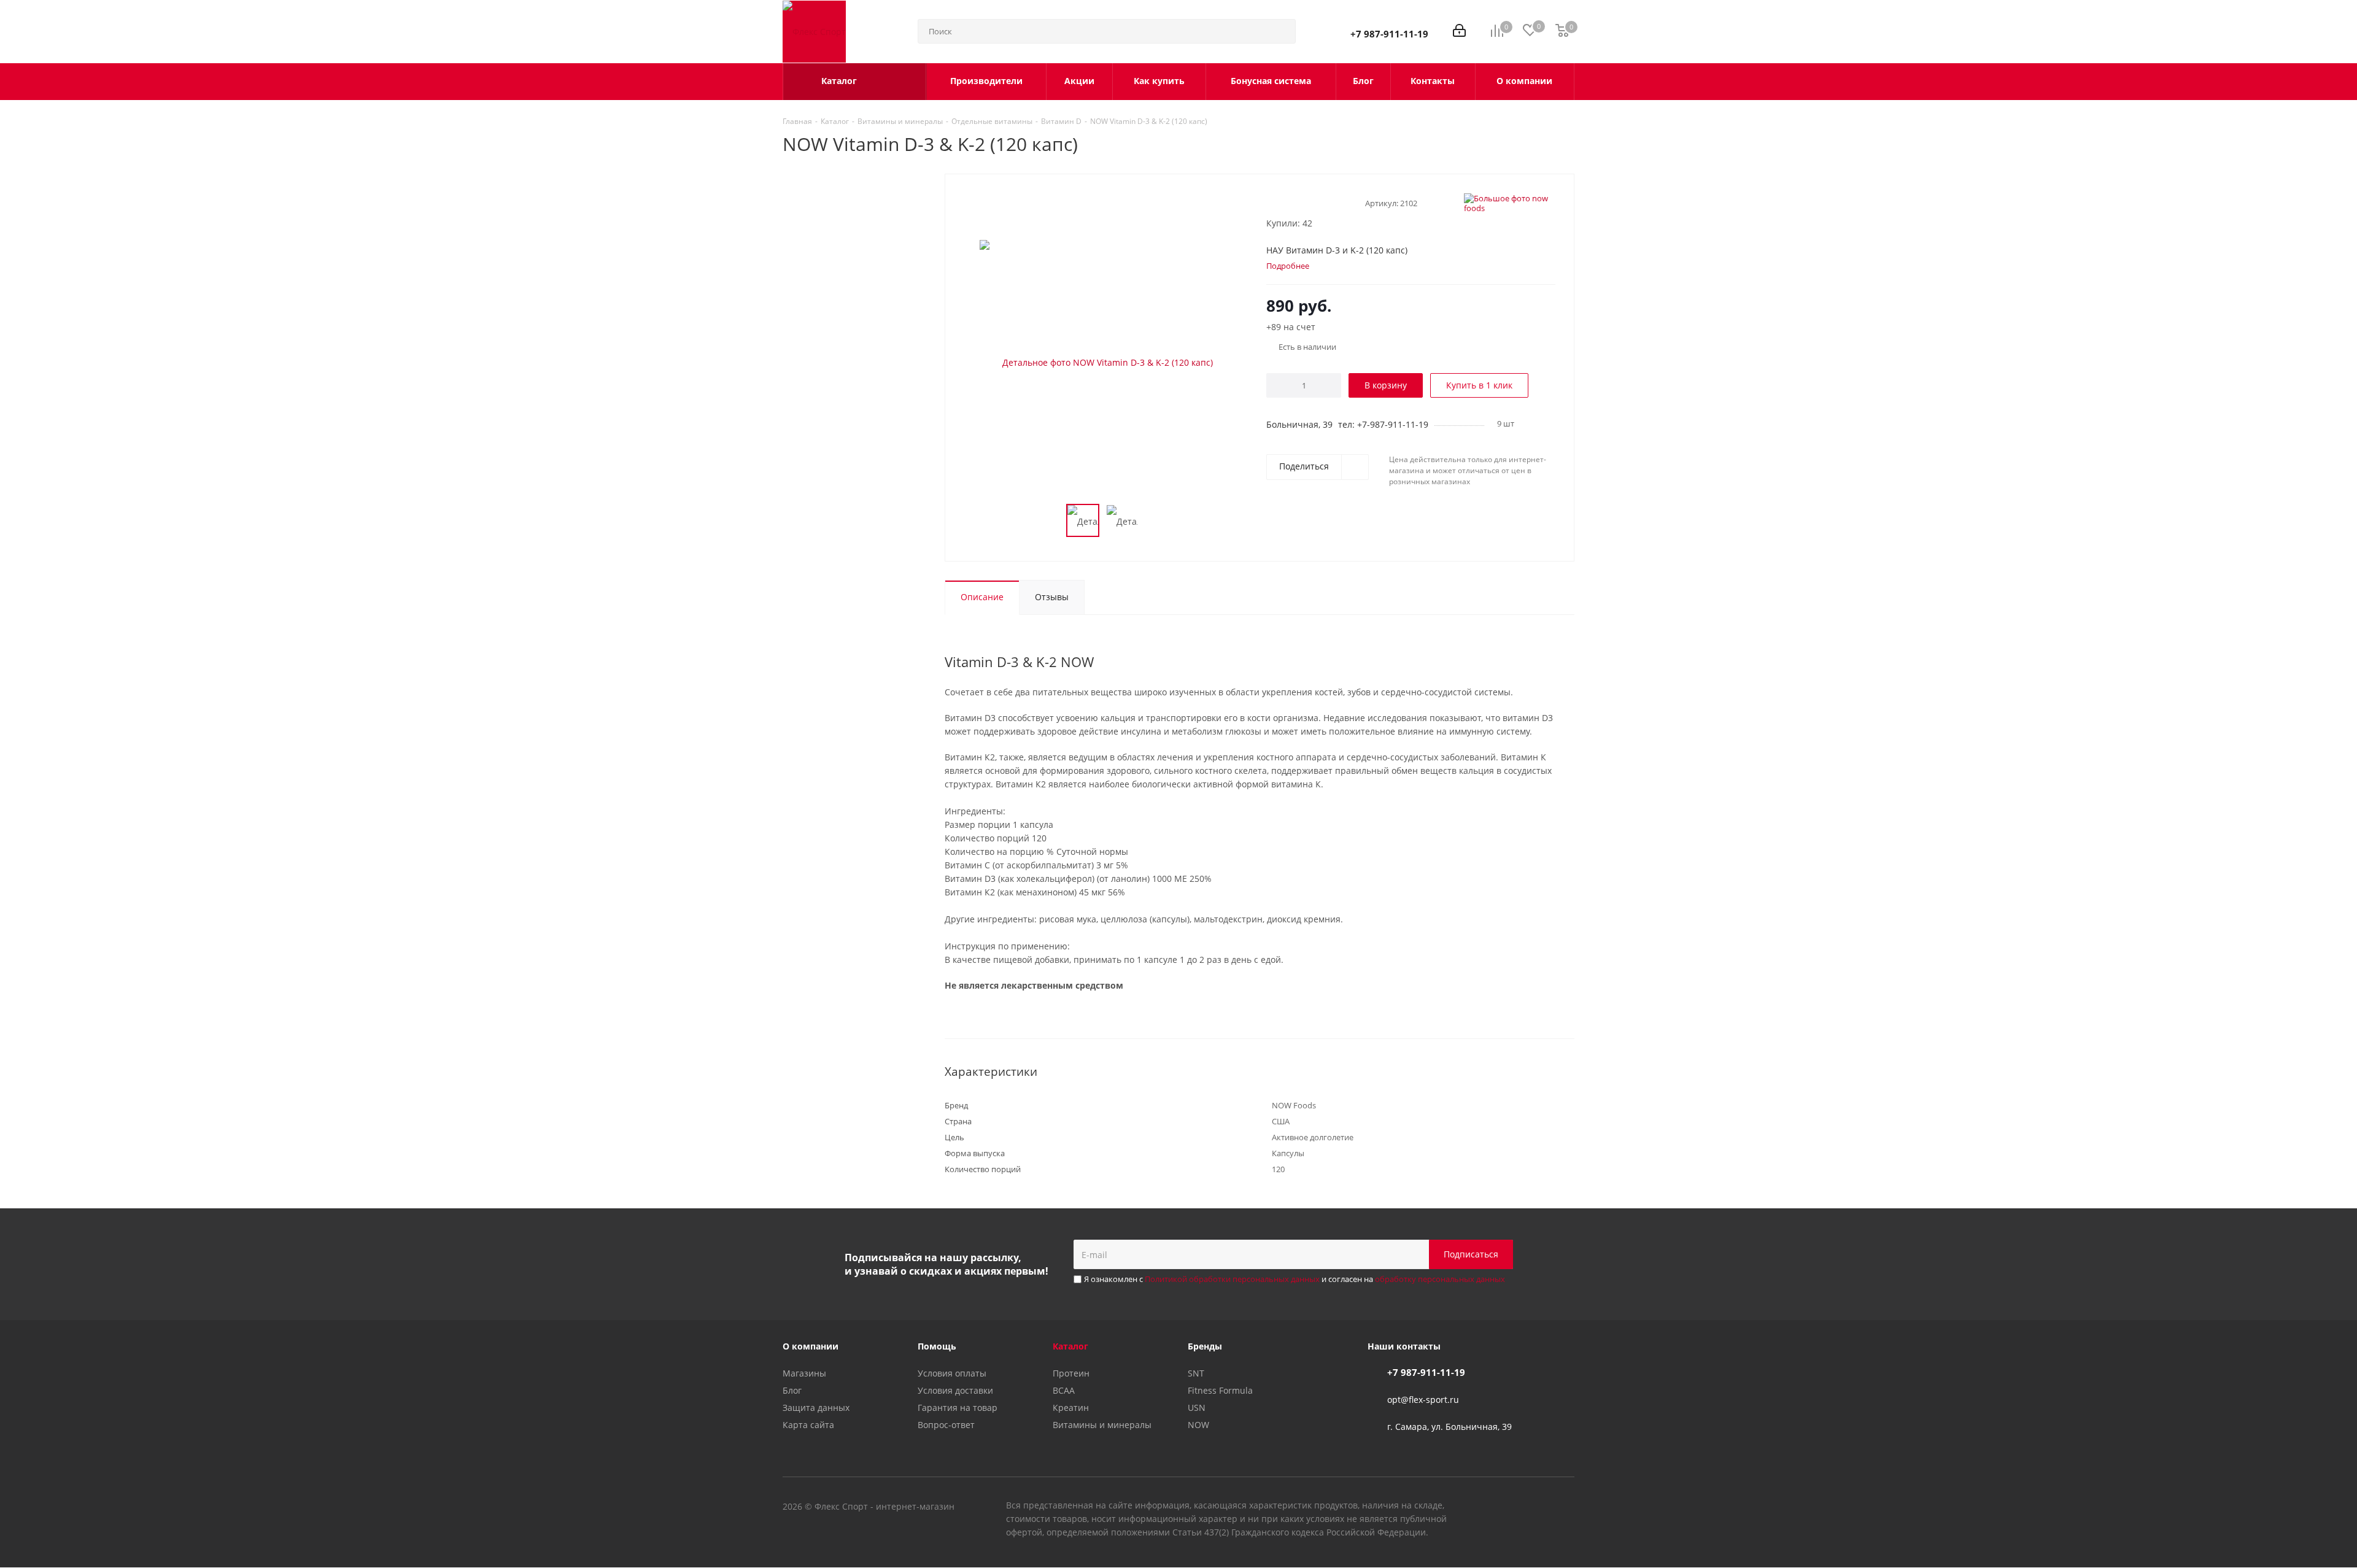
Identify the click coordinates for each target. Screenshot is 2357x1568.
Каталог (1070, 1346)
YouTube (1535, 1507)
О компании (811, 1346)
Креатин (1071, 1408)
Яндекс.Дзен (1565, 1507)
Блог (792, 1390)
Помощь (937, 1346)
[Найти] (1281, 31)
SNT (1196, 1373)
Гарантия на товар (958, 1408)
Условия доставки (955, 1390)
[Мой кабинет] (1459, 32)
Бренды (1205, 1346)
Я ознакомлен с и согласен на (1295, 1279)
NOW (1198, 1425)
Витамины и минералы (1102, 1425)
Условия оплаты (952, 1373)
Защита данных (816, 1408)
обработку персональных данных (1440, 1279)
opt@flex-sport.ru (1423, 1400)
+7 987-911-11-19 (1389, 34)
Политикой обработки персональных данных (1232, 1279)
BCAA (1064, 1390)
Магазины (804, 1373)
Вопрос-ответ (946, 1425)
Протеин (1071, 1373)
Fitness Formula (1220, 1390)
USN (1197, 1408)
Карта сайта (808, 1425)
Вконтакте (1504, 1507)
